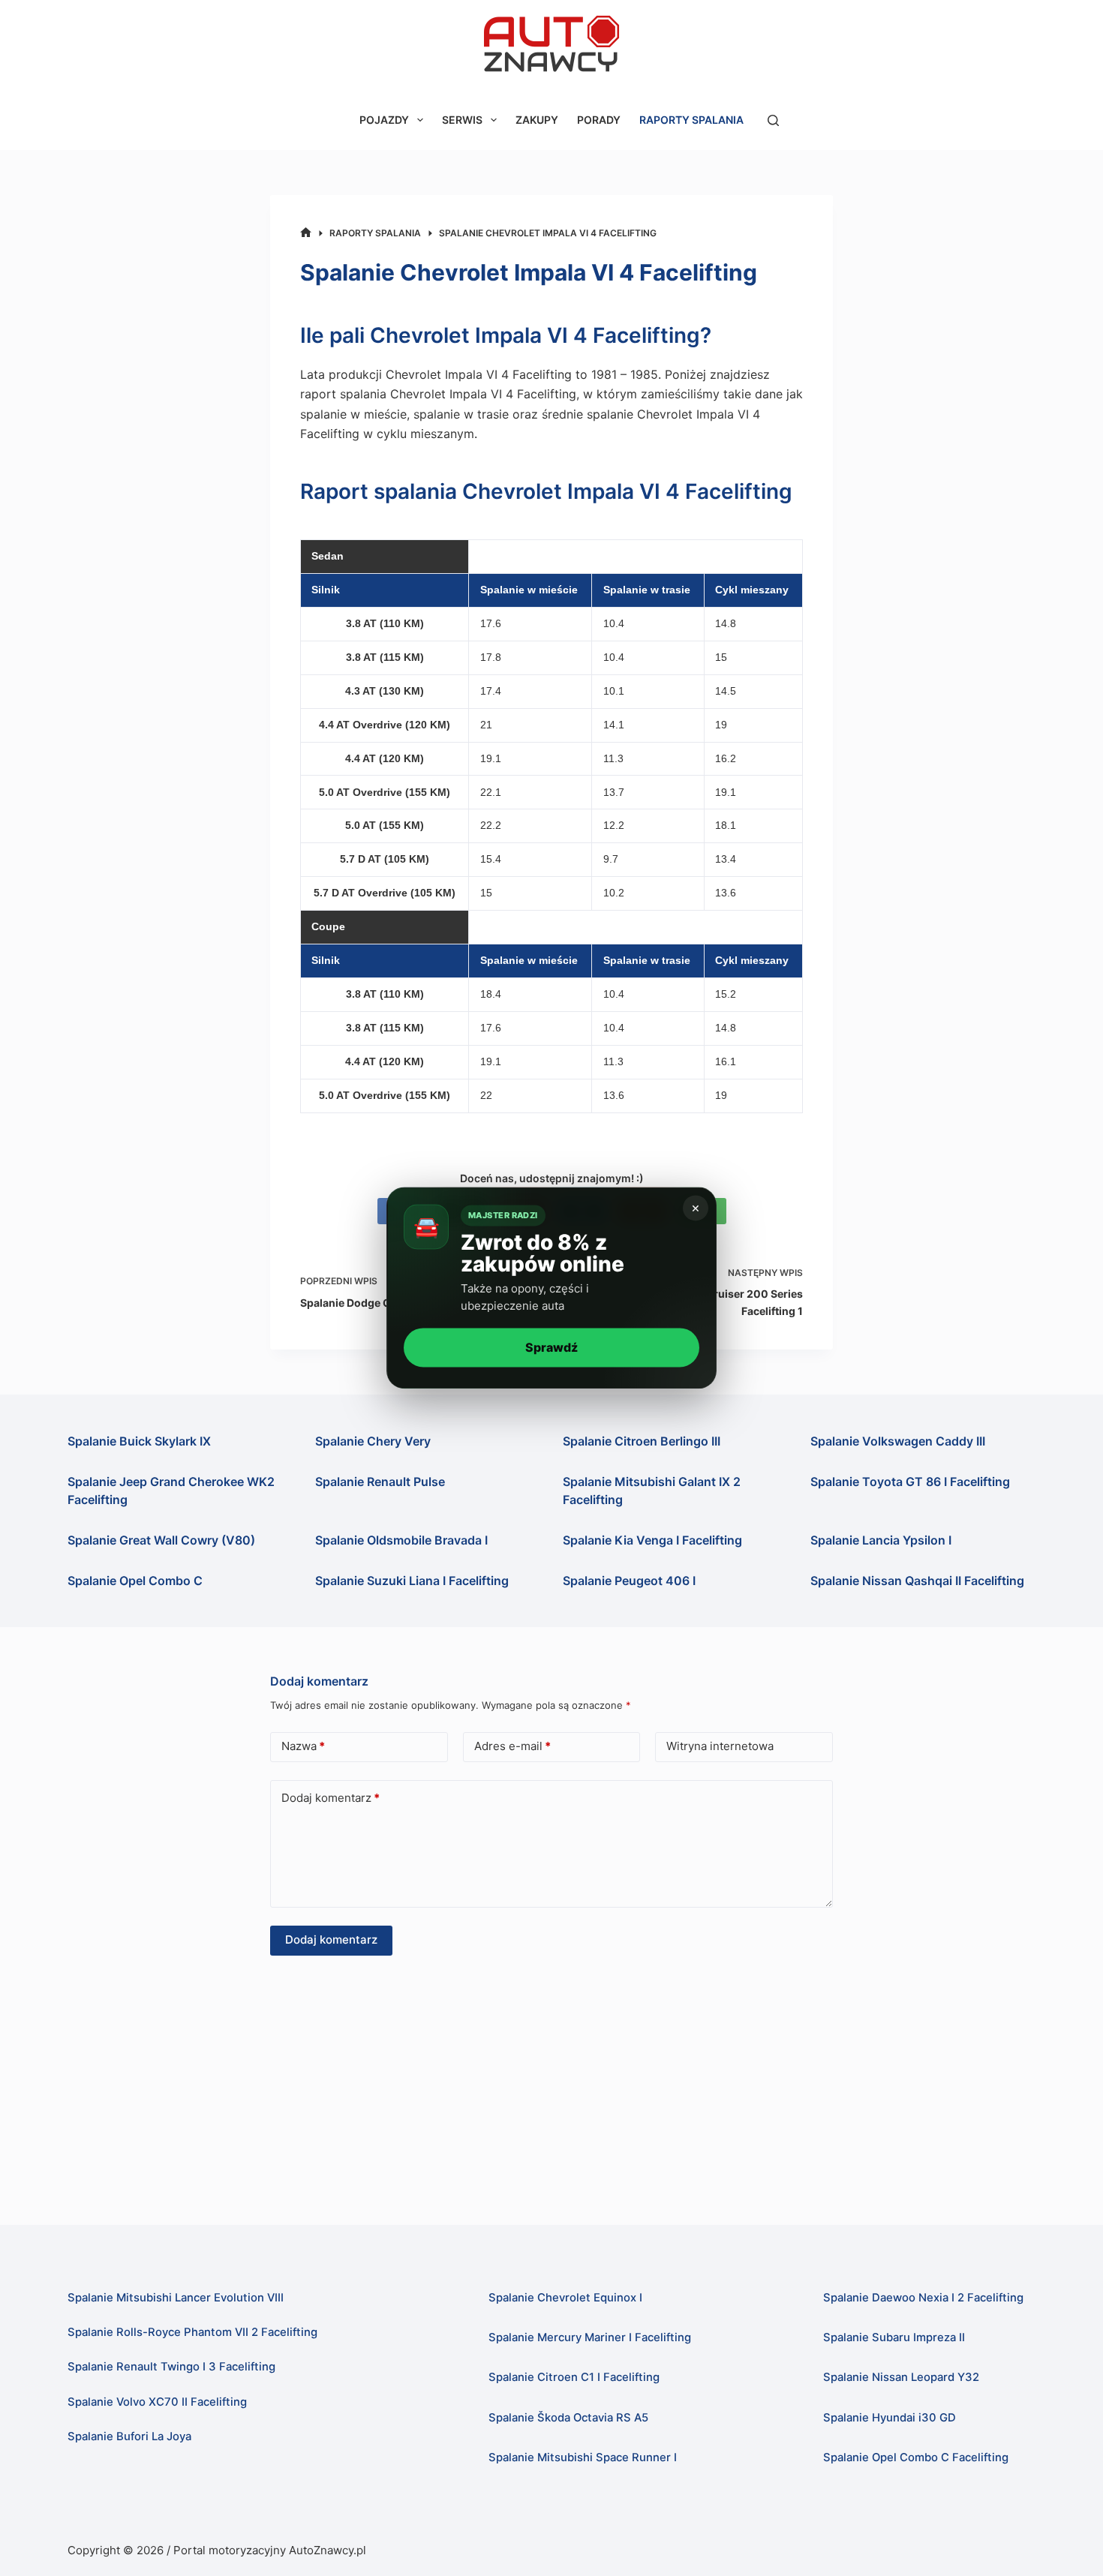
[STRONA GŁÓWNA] (306, 233)
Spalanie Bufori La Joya (129, 2436)
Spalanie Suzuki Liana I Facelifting (412, 1581)
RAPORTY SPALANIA (691, 120)
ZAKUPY (537, 120)
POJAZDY (384, 120)
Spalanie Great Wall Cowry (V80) (161, 1540)
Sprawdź (551, 1347)
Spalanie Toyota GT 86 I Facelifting (910, 1482)
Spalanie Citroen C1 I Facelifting (574, 2377)
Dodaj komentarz (331, 1798)
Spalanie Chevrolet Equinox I (565, 2298)
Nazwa (303, 1746)
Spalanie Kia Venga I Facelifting (652, 1540)
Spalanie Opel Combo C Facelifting (916, 2457)
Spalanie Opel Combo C (135, 1581)
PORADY (599, 120)
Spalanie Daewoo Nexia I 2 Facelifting (923, 2298)
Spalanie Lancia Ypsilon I (881, 1540)
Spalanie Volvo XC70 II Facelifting (157, 2402)
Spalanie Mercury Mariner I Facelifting (590, 2337)
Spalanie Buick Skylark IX (139, 1441)
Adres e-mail (512, 1746)
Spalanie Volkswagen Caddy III (898, 1441)
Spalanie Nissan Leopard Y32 (901, 2377)
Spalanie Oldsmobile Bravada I (401, 1540)
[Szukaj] (773, 120)
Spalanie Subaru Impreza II (894, 2337)
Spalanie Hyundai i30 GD (890, 2418)
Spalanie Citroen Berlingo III (642, 1441)
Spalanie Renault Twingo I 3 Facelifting (171, 2367)
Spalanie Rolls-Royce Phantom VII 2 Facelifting (192, 2332)
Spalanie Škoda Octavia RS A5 (568, 2418)
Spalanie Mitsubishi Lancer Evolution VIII (176, 2298)
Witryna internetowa (720, 1746)
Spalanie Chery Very (373, 1441)
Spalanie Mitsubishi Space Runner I (583, 2457)
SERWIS (462, 120)
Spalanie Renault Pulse (380, 1482)
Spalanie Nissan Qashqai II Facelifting (917, 1581)
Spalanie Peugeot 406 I (629, 1581)
